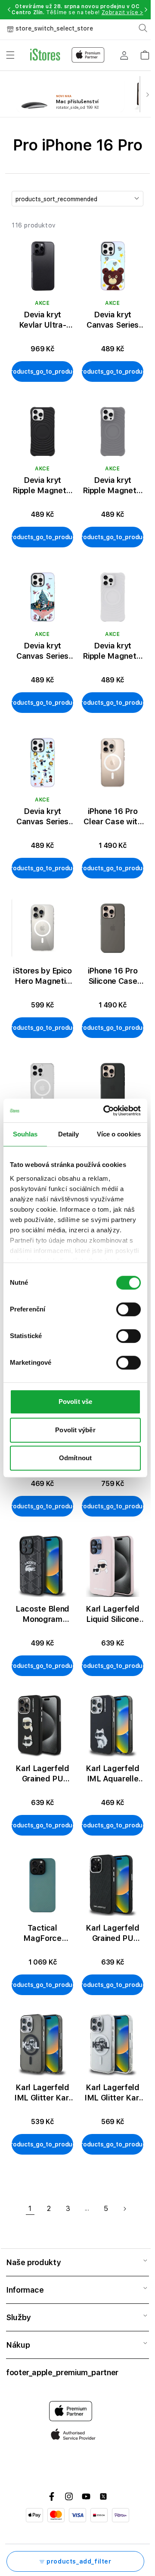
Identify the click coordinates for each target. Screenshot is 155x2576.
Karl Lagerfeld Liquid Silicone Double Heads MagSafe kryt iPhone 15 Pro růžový (113, 1614)
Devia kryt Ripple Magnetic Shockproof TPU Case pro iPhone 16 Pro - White (113, 651)
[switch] (129, 1309)
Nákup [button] (18, 2345)
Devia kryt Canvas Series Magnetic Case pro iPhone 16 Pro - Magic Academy (43, 817)
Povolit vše (75, 1402)
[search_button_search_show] (143, 28)
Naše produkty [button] (33, 2262)
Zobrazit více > (122, 12)
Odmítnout (75, 1458)
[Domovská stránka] (67, 55)
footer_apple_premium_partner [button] (62, 2372)
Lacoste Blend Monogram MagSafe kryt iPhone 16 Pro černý (42, 1614)
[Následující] (147, 94)
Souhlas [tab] (25, 1134)
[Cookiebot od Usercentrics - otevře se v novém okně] (106, 1111)
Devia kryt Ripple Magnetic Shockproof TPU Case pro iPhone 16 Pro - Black (42, 486)
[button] (9, 9)
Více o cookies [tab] (119, 1134)
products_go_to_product (42, 372)
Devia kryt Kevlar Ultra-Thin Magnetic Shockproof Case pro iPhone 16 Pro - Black (42, 320)
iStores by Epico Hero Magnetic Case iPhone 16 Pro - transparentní (42, 976)
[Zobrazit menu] (10, 55)
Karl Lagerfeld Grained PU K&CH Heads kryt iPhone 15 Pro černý (42, 1774)
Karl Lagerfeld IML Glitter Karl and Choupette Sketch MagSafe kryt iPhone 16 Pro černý (42, 2093)
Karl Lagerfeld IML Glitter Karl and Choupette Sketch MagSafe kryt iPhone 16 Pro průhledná (113, 2093)
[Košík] (145, 52)
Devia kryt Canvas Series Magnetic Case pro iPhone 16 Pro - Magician (43, 651)
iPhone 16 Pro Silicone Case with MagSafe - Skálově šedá (113, 976)
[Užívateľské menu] (124, 55)
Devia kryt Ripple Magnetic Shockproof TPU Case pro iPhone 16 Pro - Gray (113, 486)
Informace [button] (25, 2290)
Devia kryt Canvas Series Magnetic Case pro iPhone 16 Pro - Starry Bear (113, 320)
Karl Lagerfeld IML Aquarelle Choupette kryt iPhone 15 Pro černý (113, 1774)
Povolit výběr (75, 1430)
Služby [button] (18, 2317)
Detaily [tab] (69, 1134)
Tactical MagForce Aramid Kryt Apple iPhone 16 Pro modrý (42, 1933)
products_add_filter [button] (79, 2561)
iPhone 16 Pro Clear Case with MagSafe (112, 817)
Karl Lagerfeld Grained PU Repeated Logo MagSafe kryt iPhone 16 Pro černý (113, 1933)
